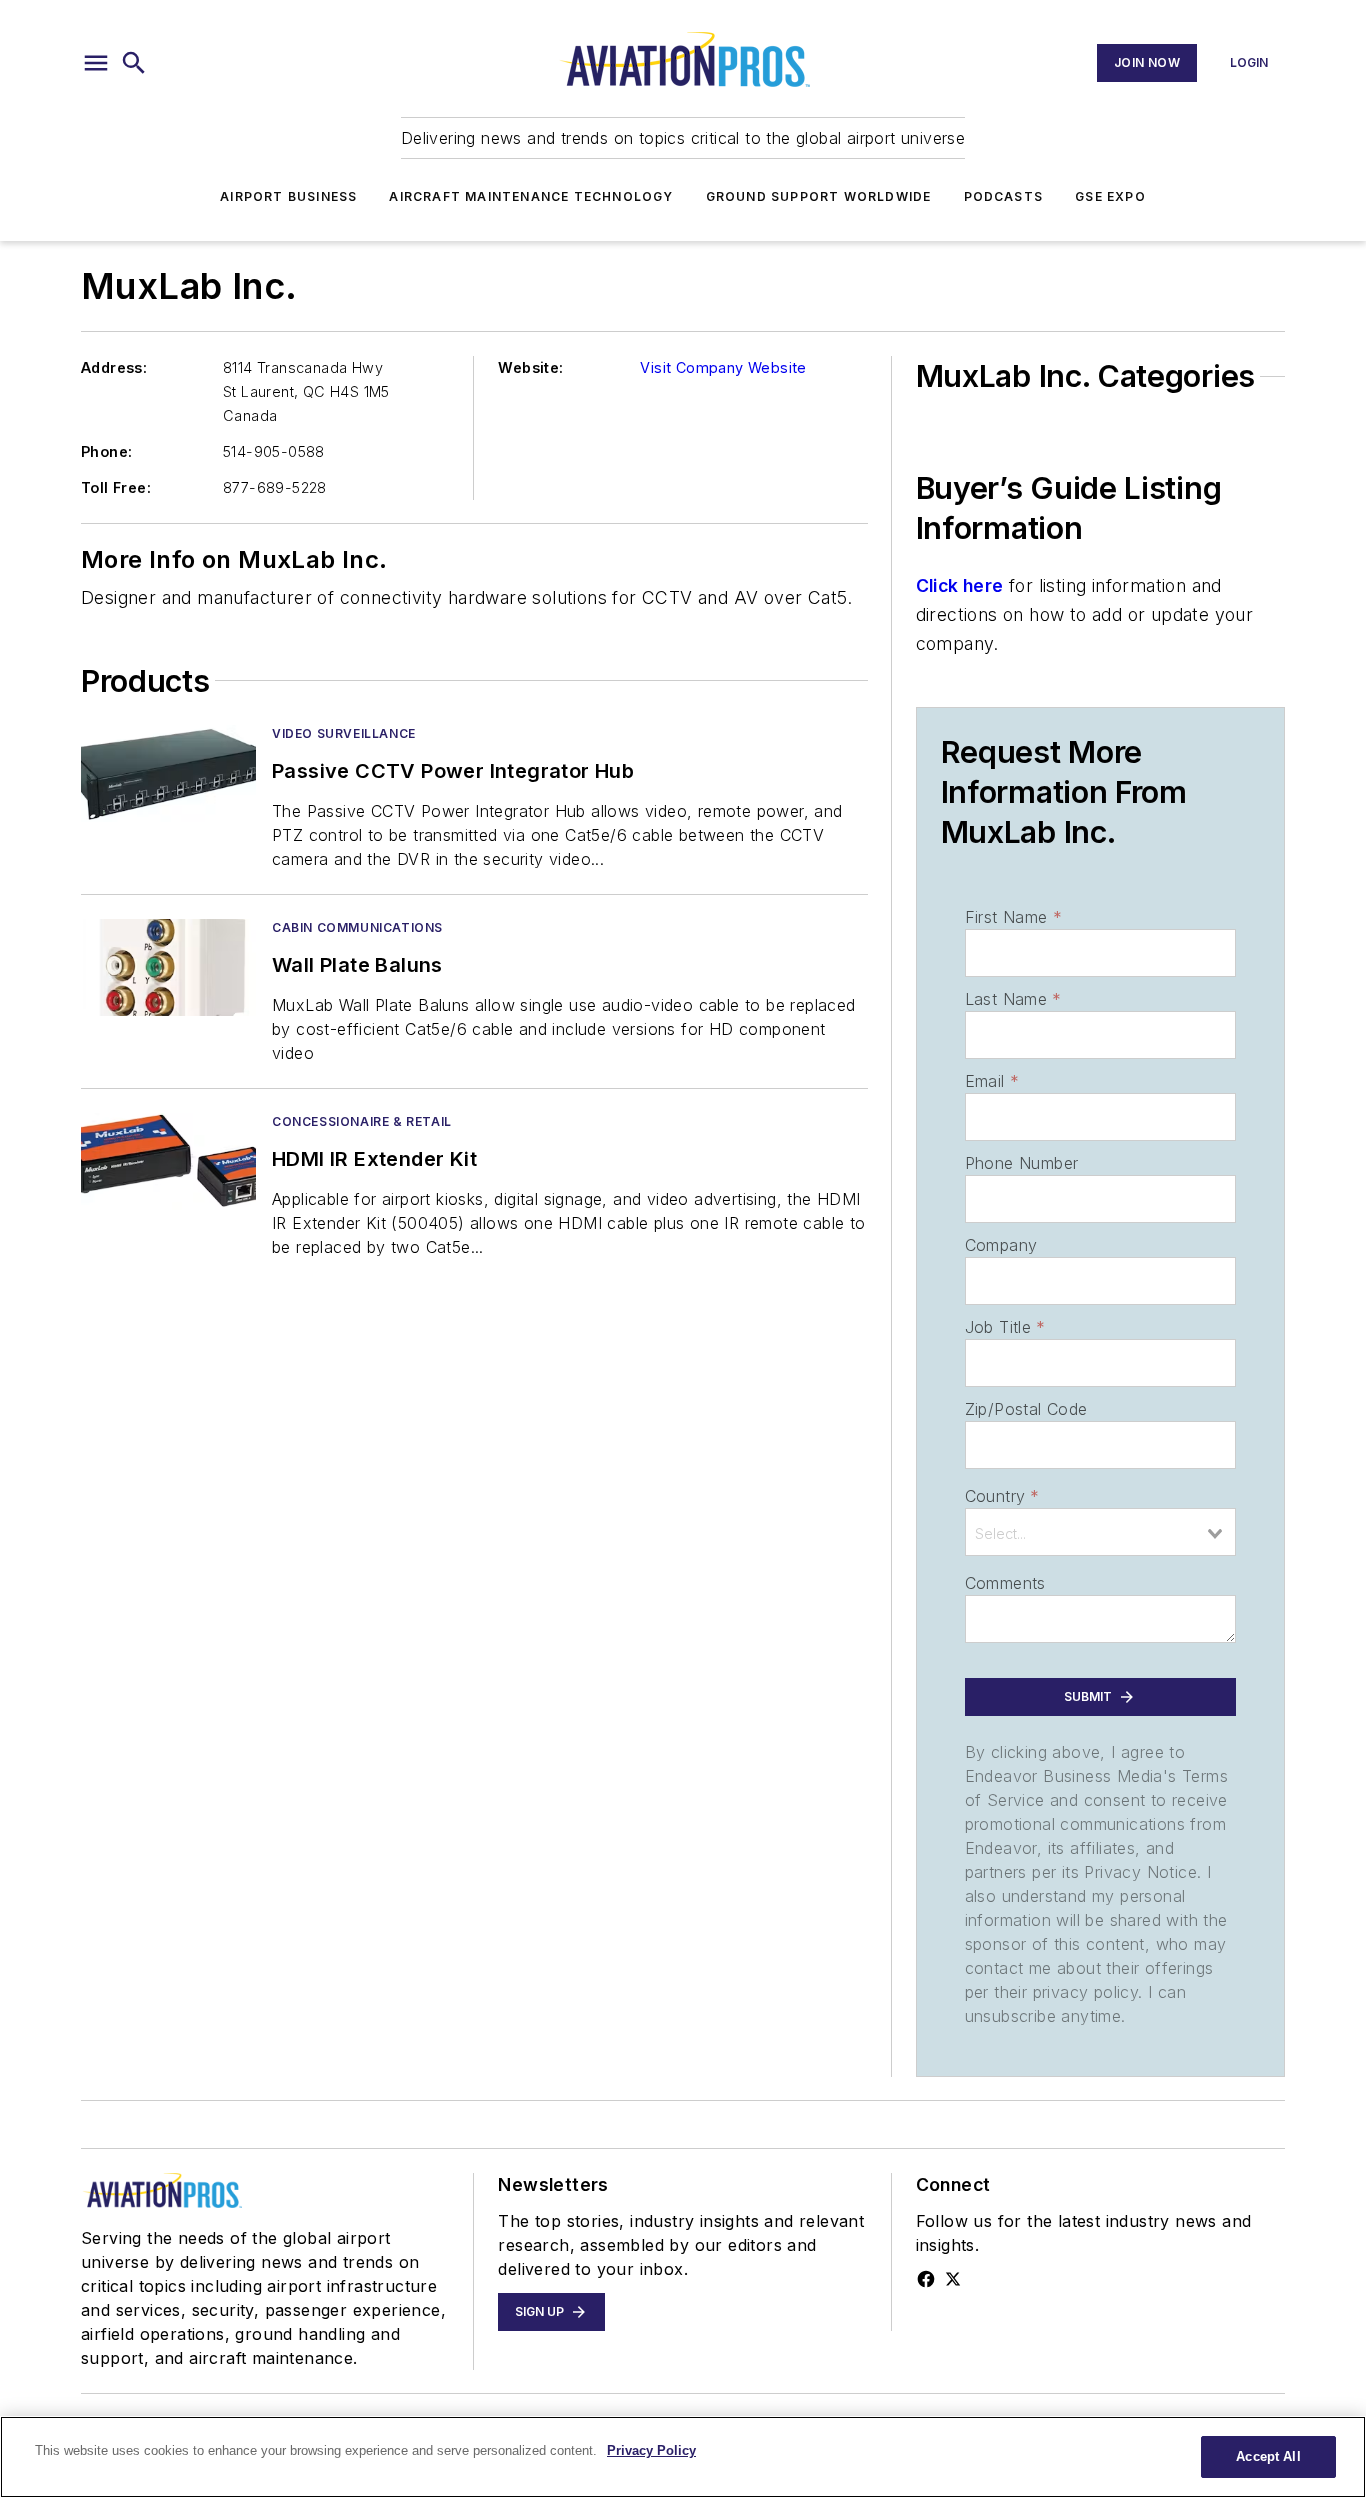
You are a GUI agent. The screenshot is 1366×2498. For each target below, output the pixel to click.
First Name (1013, 917)
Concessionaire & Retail (362, 1121)
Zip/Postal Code (1026, 1409)
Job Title (1005, 1327)
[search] (134, 63)
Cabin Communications (357, 927)
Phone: (106, 451)
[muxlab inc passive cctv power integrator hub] (168, 773)
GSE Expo (1110, 196)
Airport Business (288, 196)
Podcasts (1004, 196)
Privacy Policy (651, 2450)
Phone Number (1022, 1163)
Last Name (1013, 999)
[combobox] (1100, 1532)
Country (1002, 1496)
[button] (96, 63)
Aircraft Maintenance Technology (531, 196)
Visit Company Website (723, 367)
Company (1001, 1245)
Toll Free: (116, 487)
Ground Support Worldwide (819, 196)
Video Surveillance (344, 733)
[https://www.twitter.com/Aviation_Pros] (953, 2279)
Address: (114, 367)
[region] (683, 2457)
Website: (530, 367)
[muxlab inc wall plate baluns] (168, 967)
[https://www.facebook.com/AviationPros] (926, 2279)
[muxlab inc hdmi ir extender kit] (168, 1161)
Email (992, 1081)
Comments (1005, 1583)
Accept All (1268, 2456)
